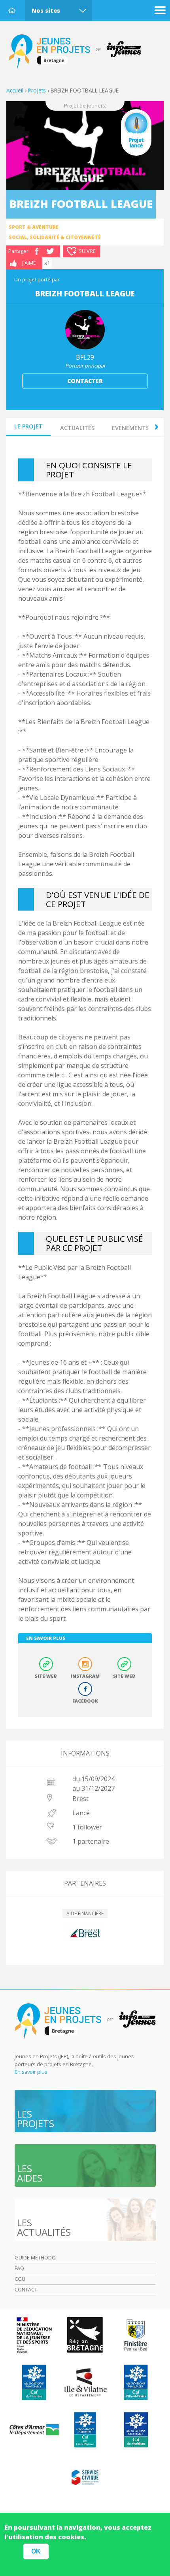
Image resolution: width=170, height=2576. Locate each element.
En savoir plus (31, 2072)
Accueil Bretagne (79, 52)
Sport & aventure (34, 227)
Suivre (87, 251)
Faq (19, 2268)
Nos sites (46, 10)
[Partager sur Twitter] (50, 251)
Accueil (12, 10)
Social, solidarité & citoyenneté (55, 237)
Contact (26, 2289)
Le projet (28, 426)
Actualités (77, 428)
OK (36, 2551)
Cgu (20, 2279)
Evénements (130, 428)
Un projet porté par (37, 279)
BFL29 (85, 357)
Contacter (85, 381)
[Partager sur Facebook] (37, 251)
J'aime (29, 263)
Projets (37, 90)
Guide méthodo (35, 2257)
